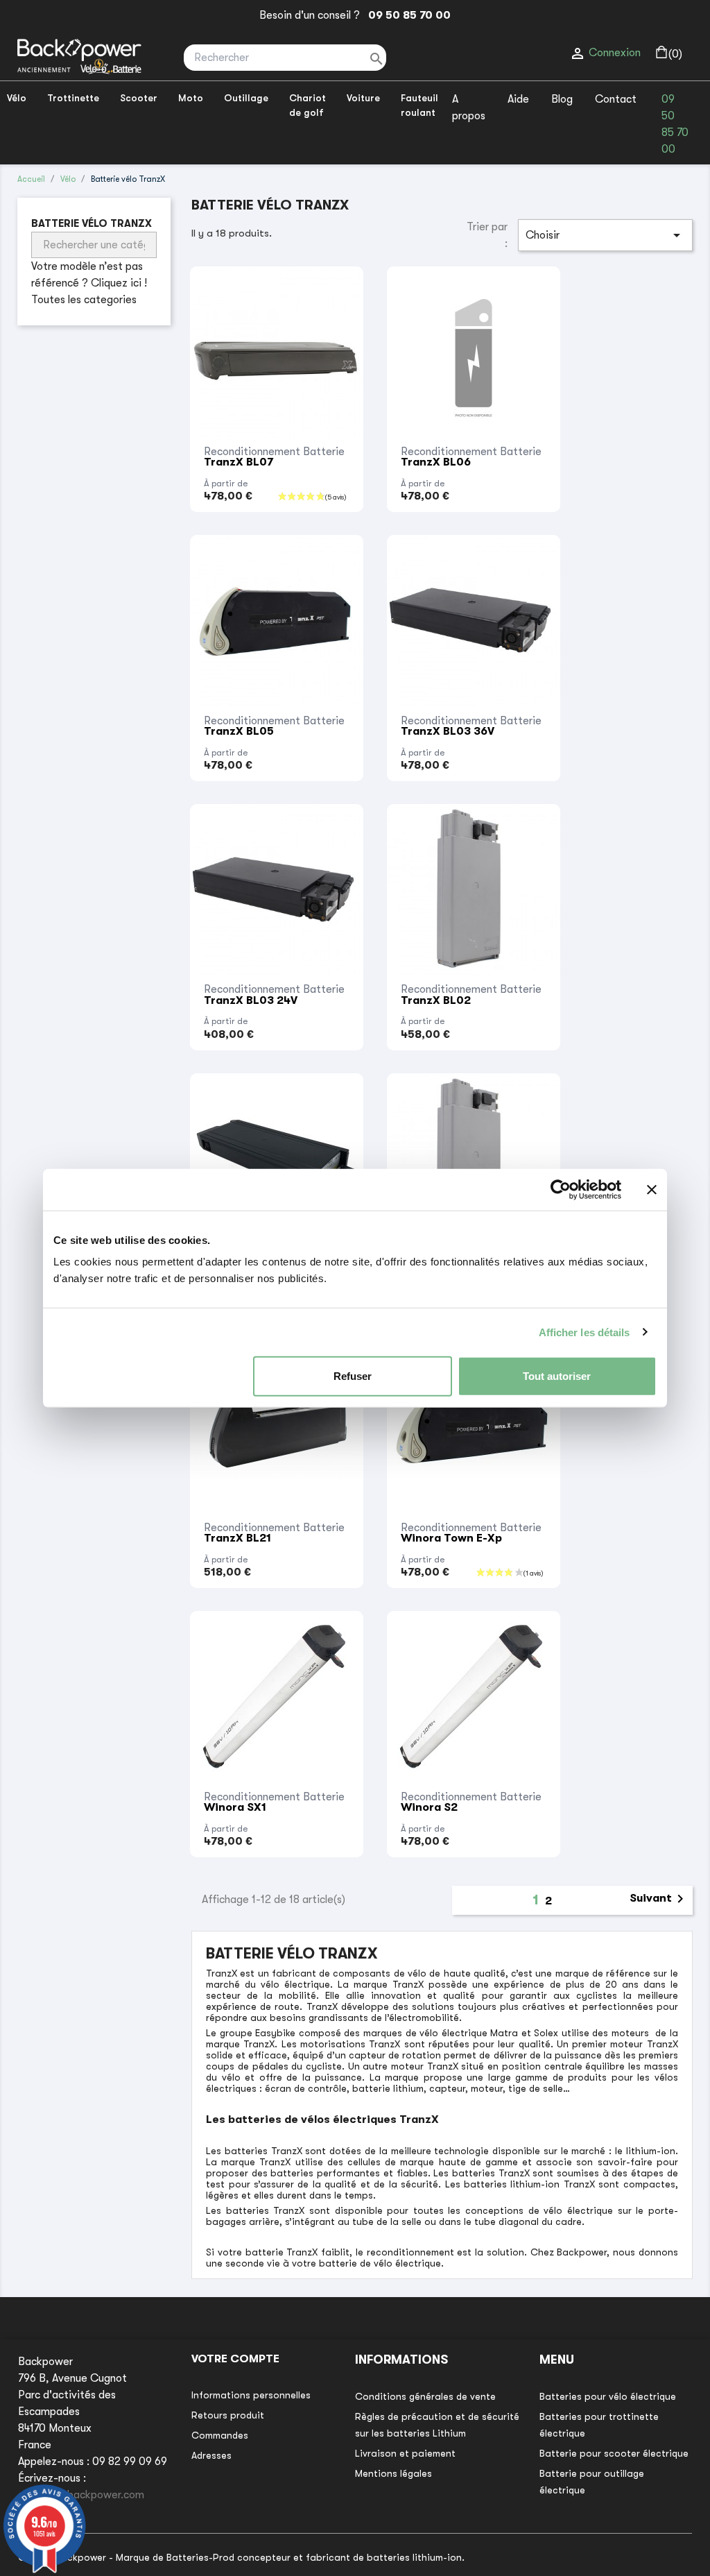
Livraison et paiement (405, 2453)
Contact (616, 99)
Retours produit (228, 2415)
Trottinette (73, 98)
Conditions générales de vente (425, 2396)
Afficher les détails (585, 1332)
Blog (562, 99)
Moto (191, 98)
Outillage (246, 98)
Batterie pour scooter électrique (614, 2453)
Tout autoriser (557, 1376)
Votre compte (235, 2359)
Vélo (17, 98)
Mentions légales (393, 2473)
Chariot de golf (308, 105)
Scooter (139, 98)
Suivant (659, 1899)
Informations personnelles (251, 2395)
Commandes (220, 2435)
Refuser (353, 1376)
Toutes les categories (84, 300)
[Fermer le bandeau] (652, 1189)
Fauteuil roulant (419, 105)
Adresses (211, 2455)
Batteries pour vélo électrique (608, 2396)
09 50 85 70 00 (407, 15)
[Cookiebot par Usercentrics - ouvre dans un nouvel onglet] (561, 1189)
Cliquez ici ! (119, 283)
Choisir (605, 235)
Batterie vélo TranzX (92, 223)
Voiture (363, 98)
